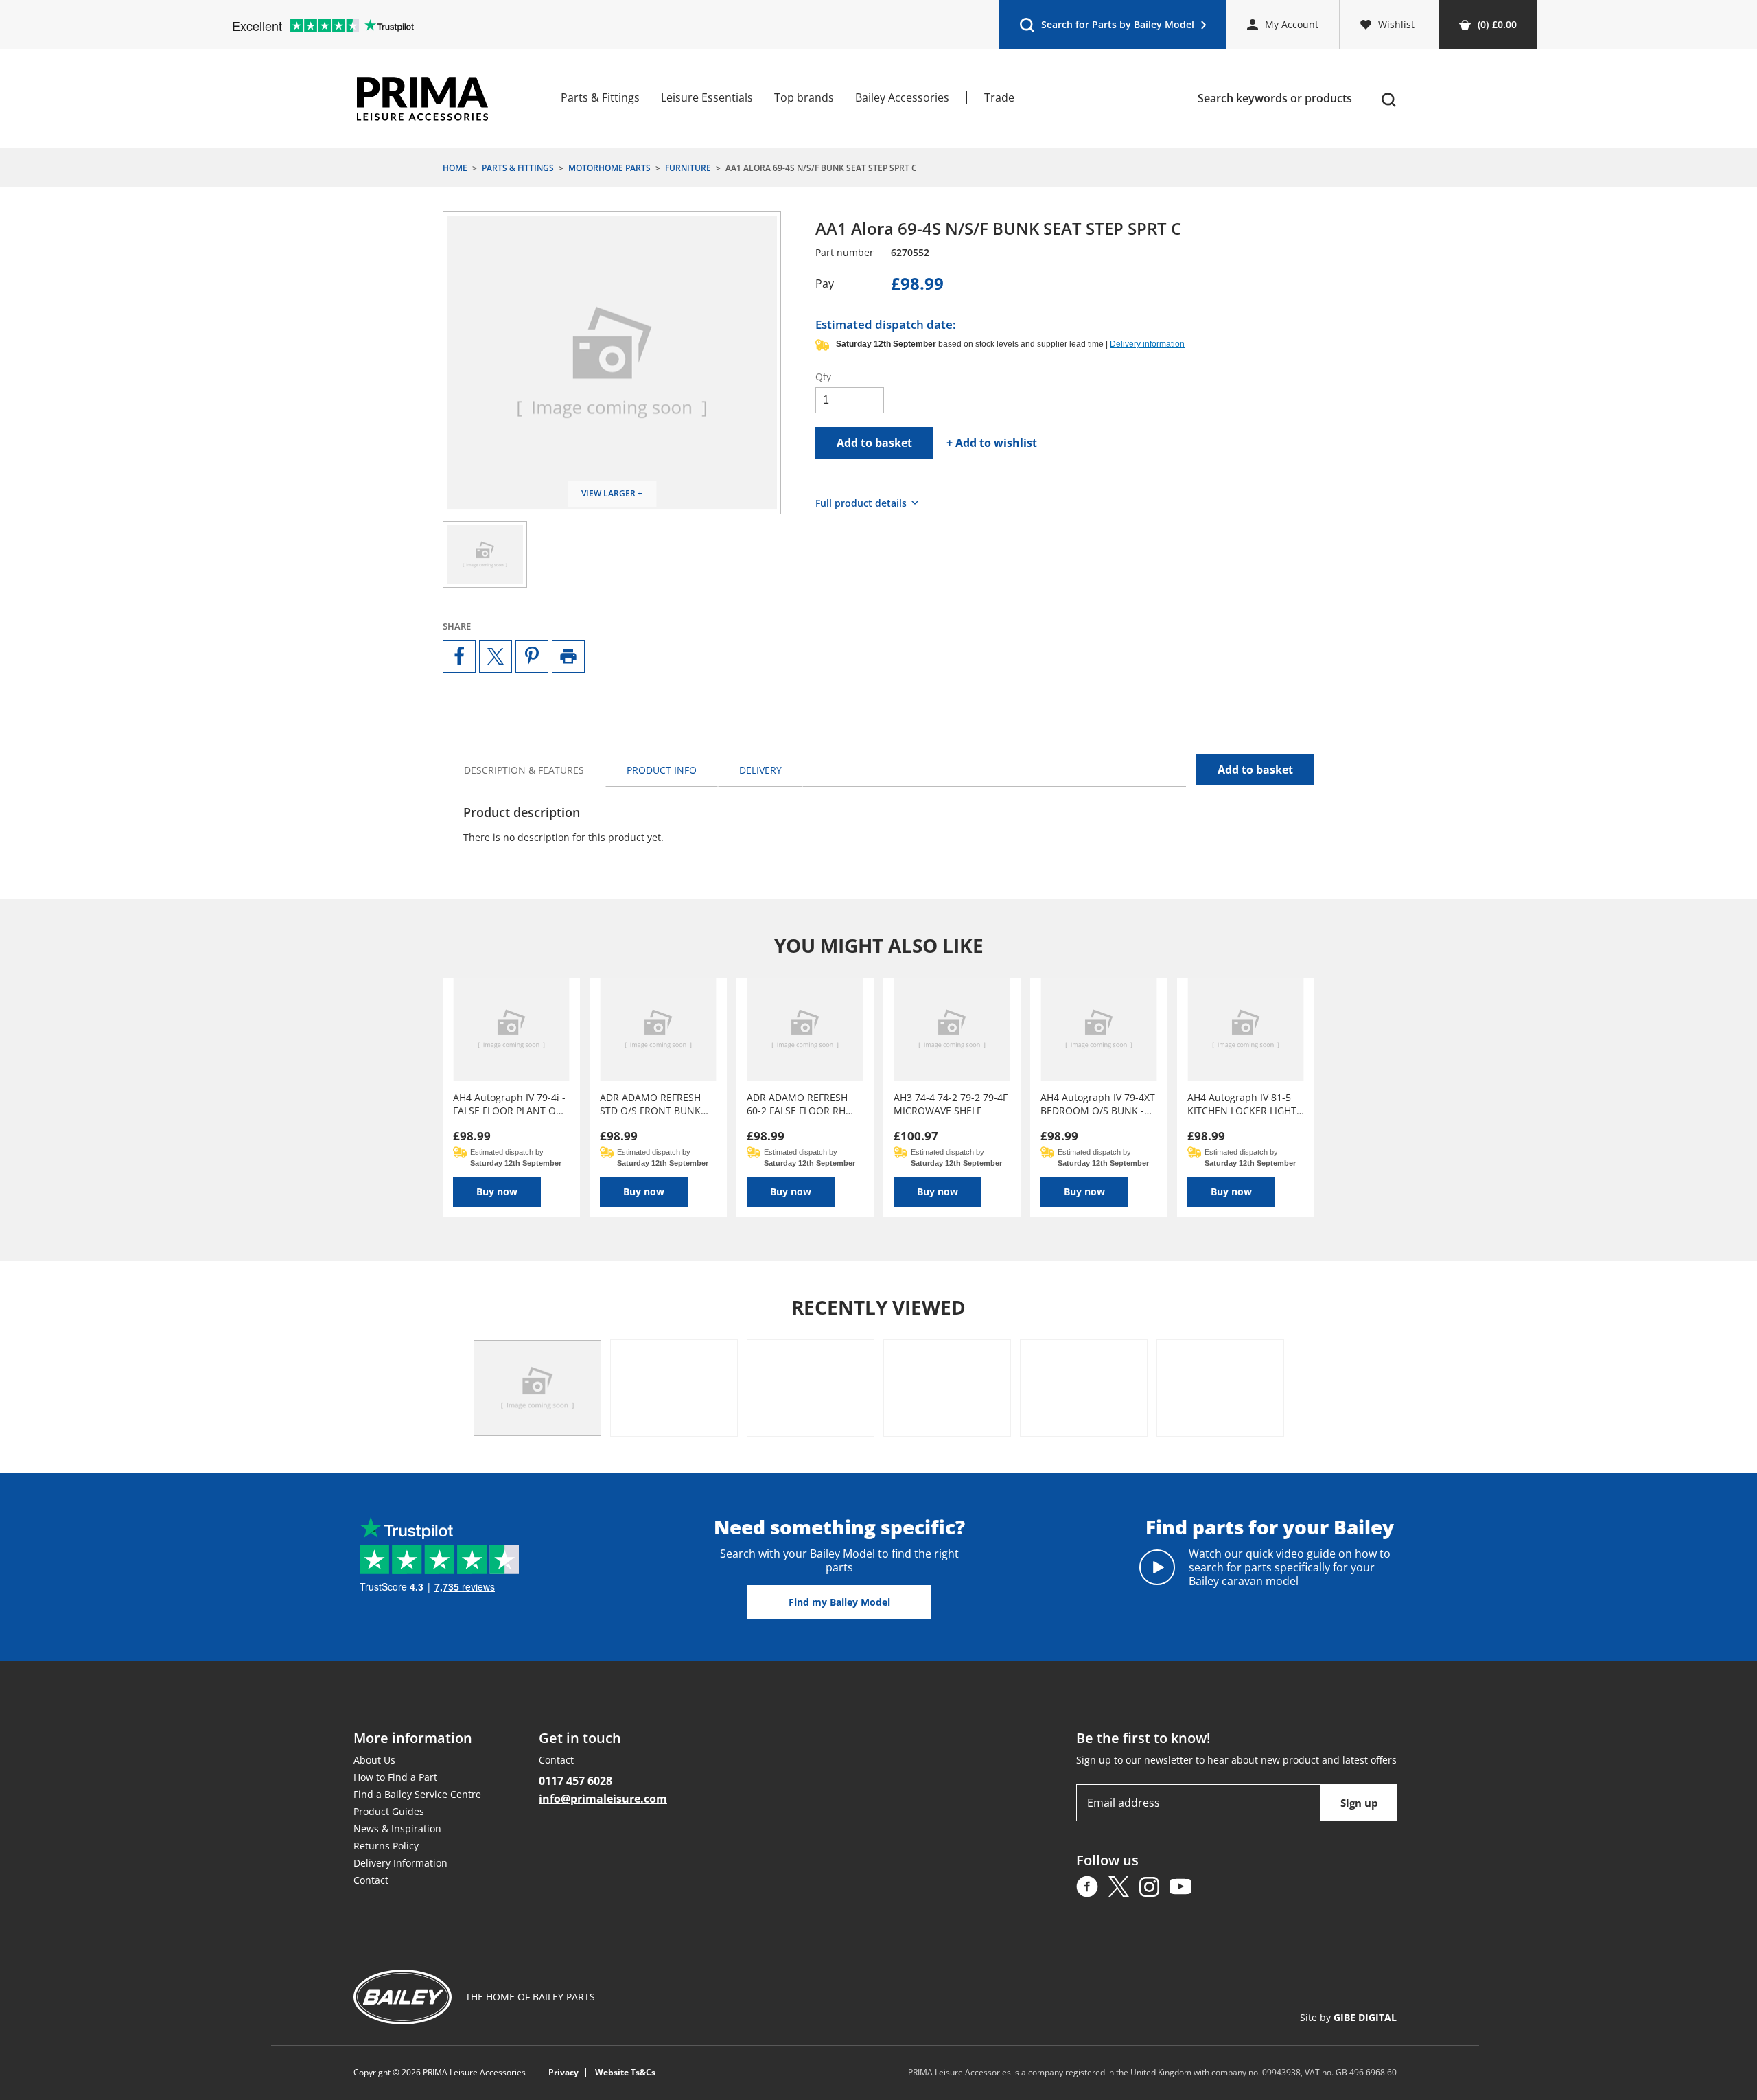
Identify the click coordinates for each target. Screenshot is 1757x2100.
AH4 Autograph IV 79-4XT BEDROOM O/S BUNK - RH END (1098, 1104)
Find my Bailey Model (839, 1602)
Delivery (760, 770)
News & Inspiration (397, 1828)
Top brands (804, 97)
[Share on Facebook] (459, 656)
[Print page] (568, 656)
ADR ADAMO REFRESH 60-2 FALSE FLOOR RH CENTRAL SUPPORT (797, 1104)
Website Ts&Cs (625, 2073)
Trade (999, 97)
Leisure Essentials (707, 97)
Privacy (563, 2073)
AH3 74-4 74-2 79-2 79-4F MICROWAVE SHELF (951, 1104)
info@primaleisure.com (603, 1799)
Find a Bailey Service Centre (417, 1794)
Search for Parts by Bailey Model (1107, 28)
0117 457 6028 (575, 1781)
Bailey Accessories (902, 97)
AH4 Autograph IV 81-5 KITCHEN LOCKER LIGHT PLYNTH (1242, 1104)
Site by (1348, 2017)
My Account (1292, 24)
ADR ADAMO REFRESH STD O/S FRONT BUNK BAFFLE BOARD (650, 1104)
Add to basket (874, 443)
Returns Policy (386, 1846)
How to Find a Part (395, 1777)
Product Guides (389, 1811)
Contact (371, 1880)
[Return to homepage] (422, 99)
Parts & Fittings (600, 97)
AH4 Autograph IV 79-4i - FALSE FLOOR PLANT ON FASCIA (509, 1104)
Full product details (861, 503)
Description (524, 770)
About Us (374, 1760)
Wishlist (1396, 24)
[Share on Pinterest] (532, 656)
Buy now (497, 1191)
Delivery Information (400, 1863)
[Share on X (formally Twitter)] (496, 656)
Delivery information (1147, 344)
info (662, 770)
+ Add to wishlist (992, 443)
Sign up (1359, 1803)
